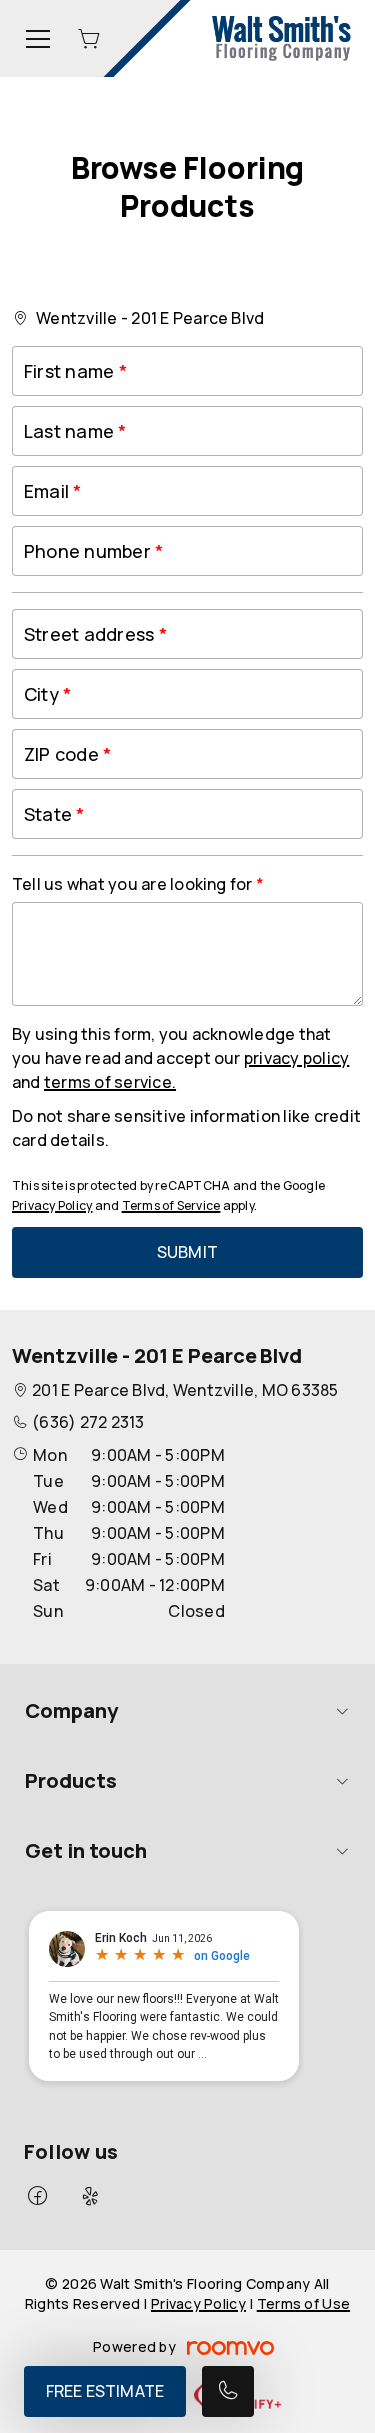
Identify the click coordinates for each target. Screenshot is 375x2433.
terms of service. (110, 1082)
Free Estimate (105, 2391)
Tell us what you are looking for (134, 884)
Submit (187, 1252)
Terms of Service (171, 1205)
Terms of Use (303, 2303)
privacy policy (296, 1058)
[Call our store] (228, 2391)
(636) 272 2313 (88, 1422)
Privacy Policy (52, 1205)
